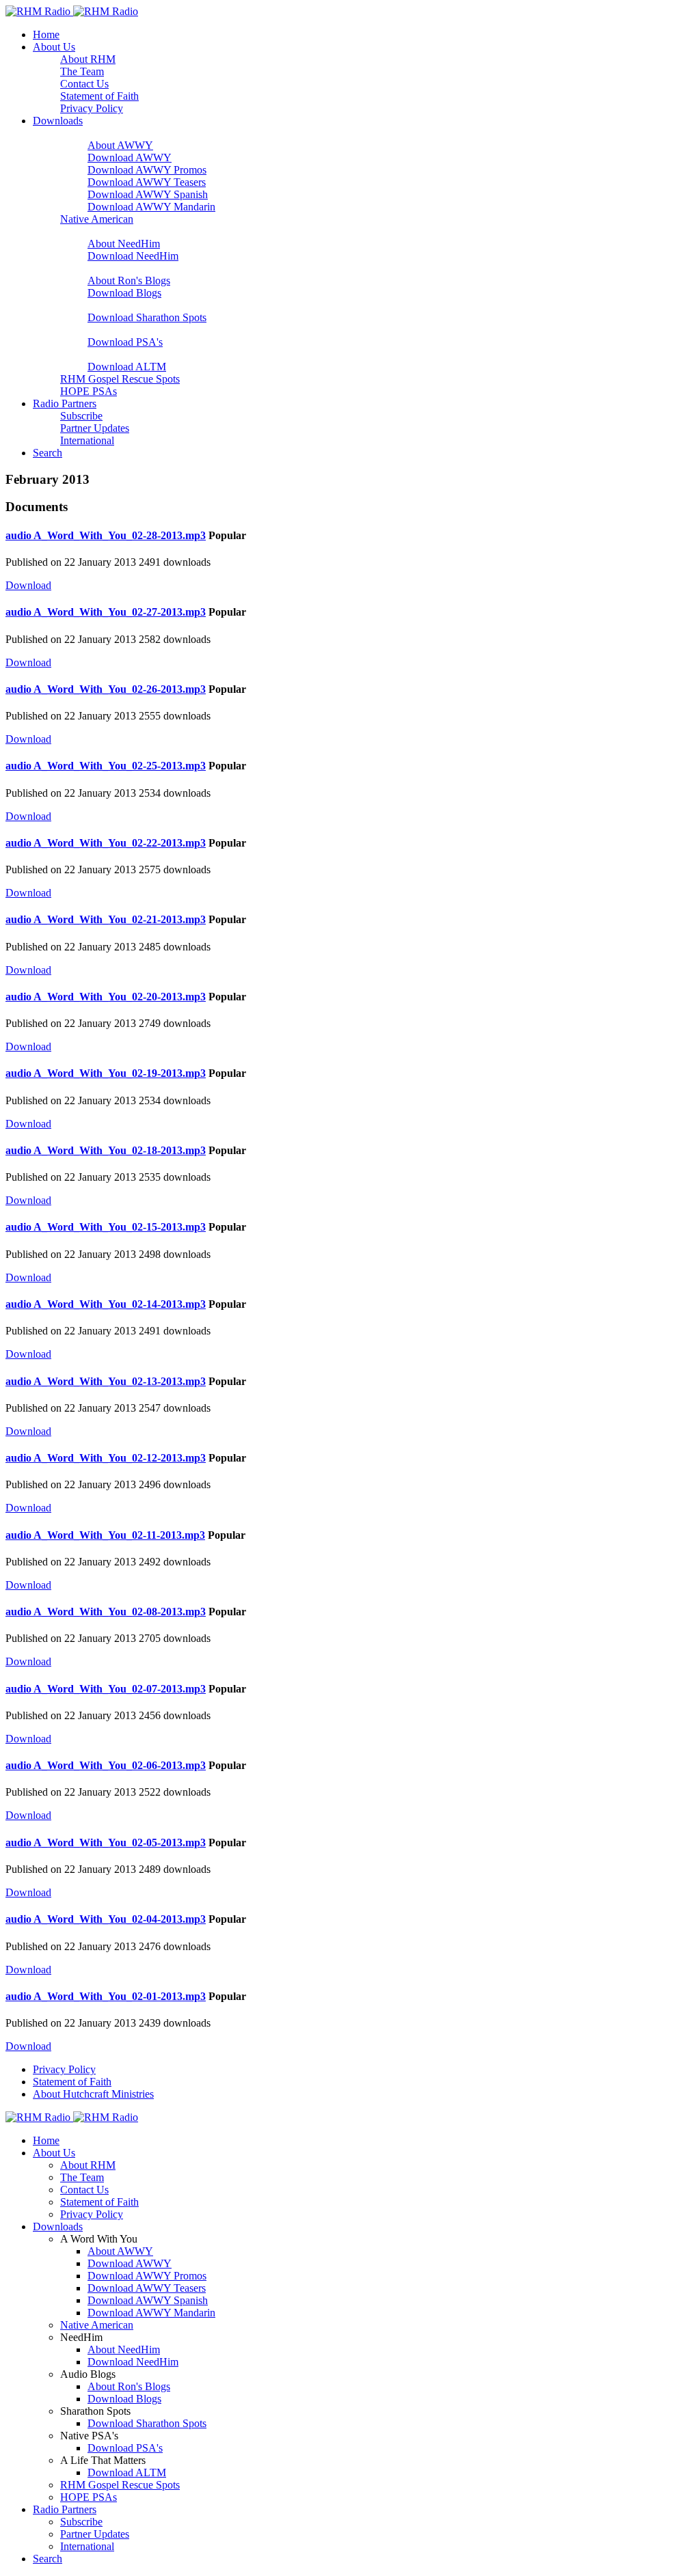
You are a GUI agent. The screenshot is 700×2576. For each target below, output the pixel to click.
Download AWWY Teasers (147, 182)
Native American (97, 219)
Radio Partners (65, 403)
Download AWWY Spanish (148, 194)
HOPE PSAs (89, 391)
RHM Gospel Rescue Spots (120, 379)
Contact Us (84, 84)
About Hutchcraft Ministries (93, 2094)
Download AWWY (130, 157)
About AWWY (120, 145)
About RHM (88, 59)
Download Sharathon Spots (147, 317)
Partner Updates (95, 428)
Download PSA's (125, 342)
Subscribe (81, 416)
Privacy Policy (92, 108)
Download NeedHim (133, 256)
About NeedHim (124, 244)
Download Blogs (124, 293)
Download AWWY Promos (147, 170)
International (87, 440)
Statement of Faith (99, 96)
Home (46, 35)
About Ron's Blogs (129, 280)
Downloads (58, 121)
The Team (82, 71)
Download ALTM (127, 367)
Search (48, 453)
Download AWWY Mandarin (151, 207)
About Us (54, 47)
